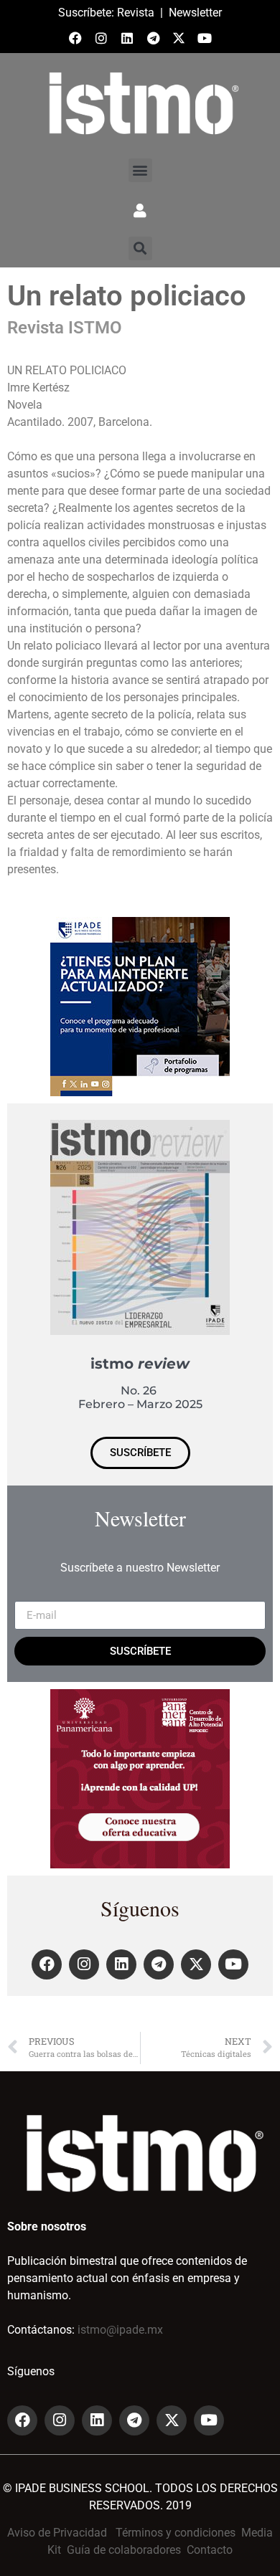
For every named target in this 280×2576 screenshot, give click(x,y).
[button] (140, 170)
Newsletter (195, 13)
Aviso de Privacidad (57, 2533)
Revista (136, 13)
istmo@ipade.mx (120, 2330)
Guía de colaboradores (124, 2550)
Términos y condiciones (176, 2533)
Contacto (210, 2550)
